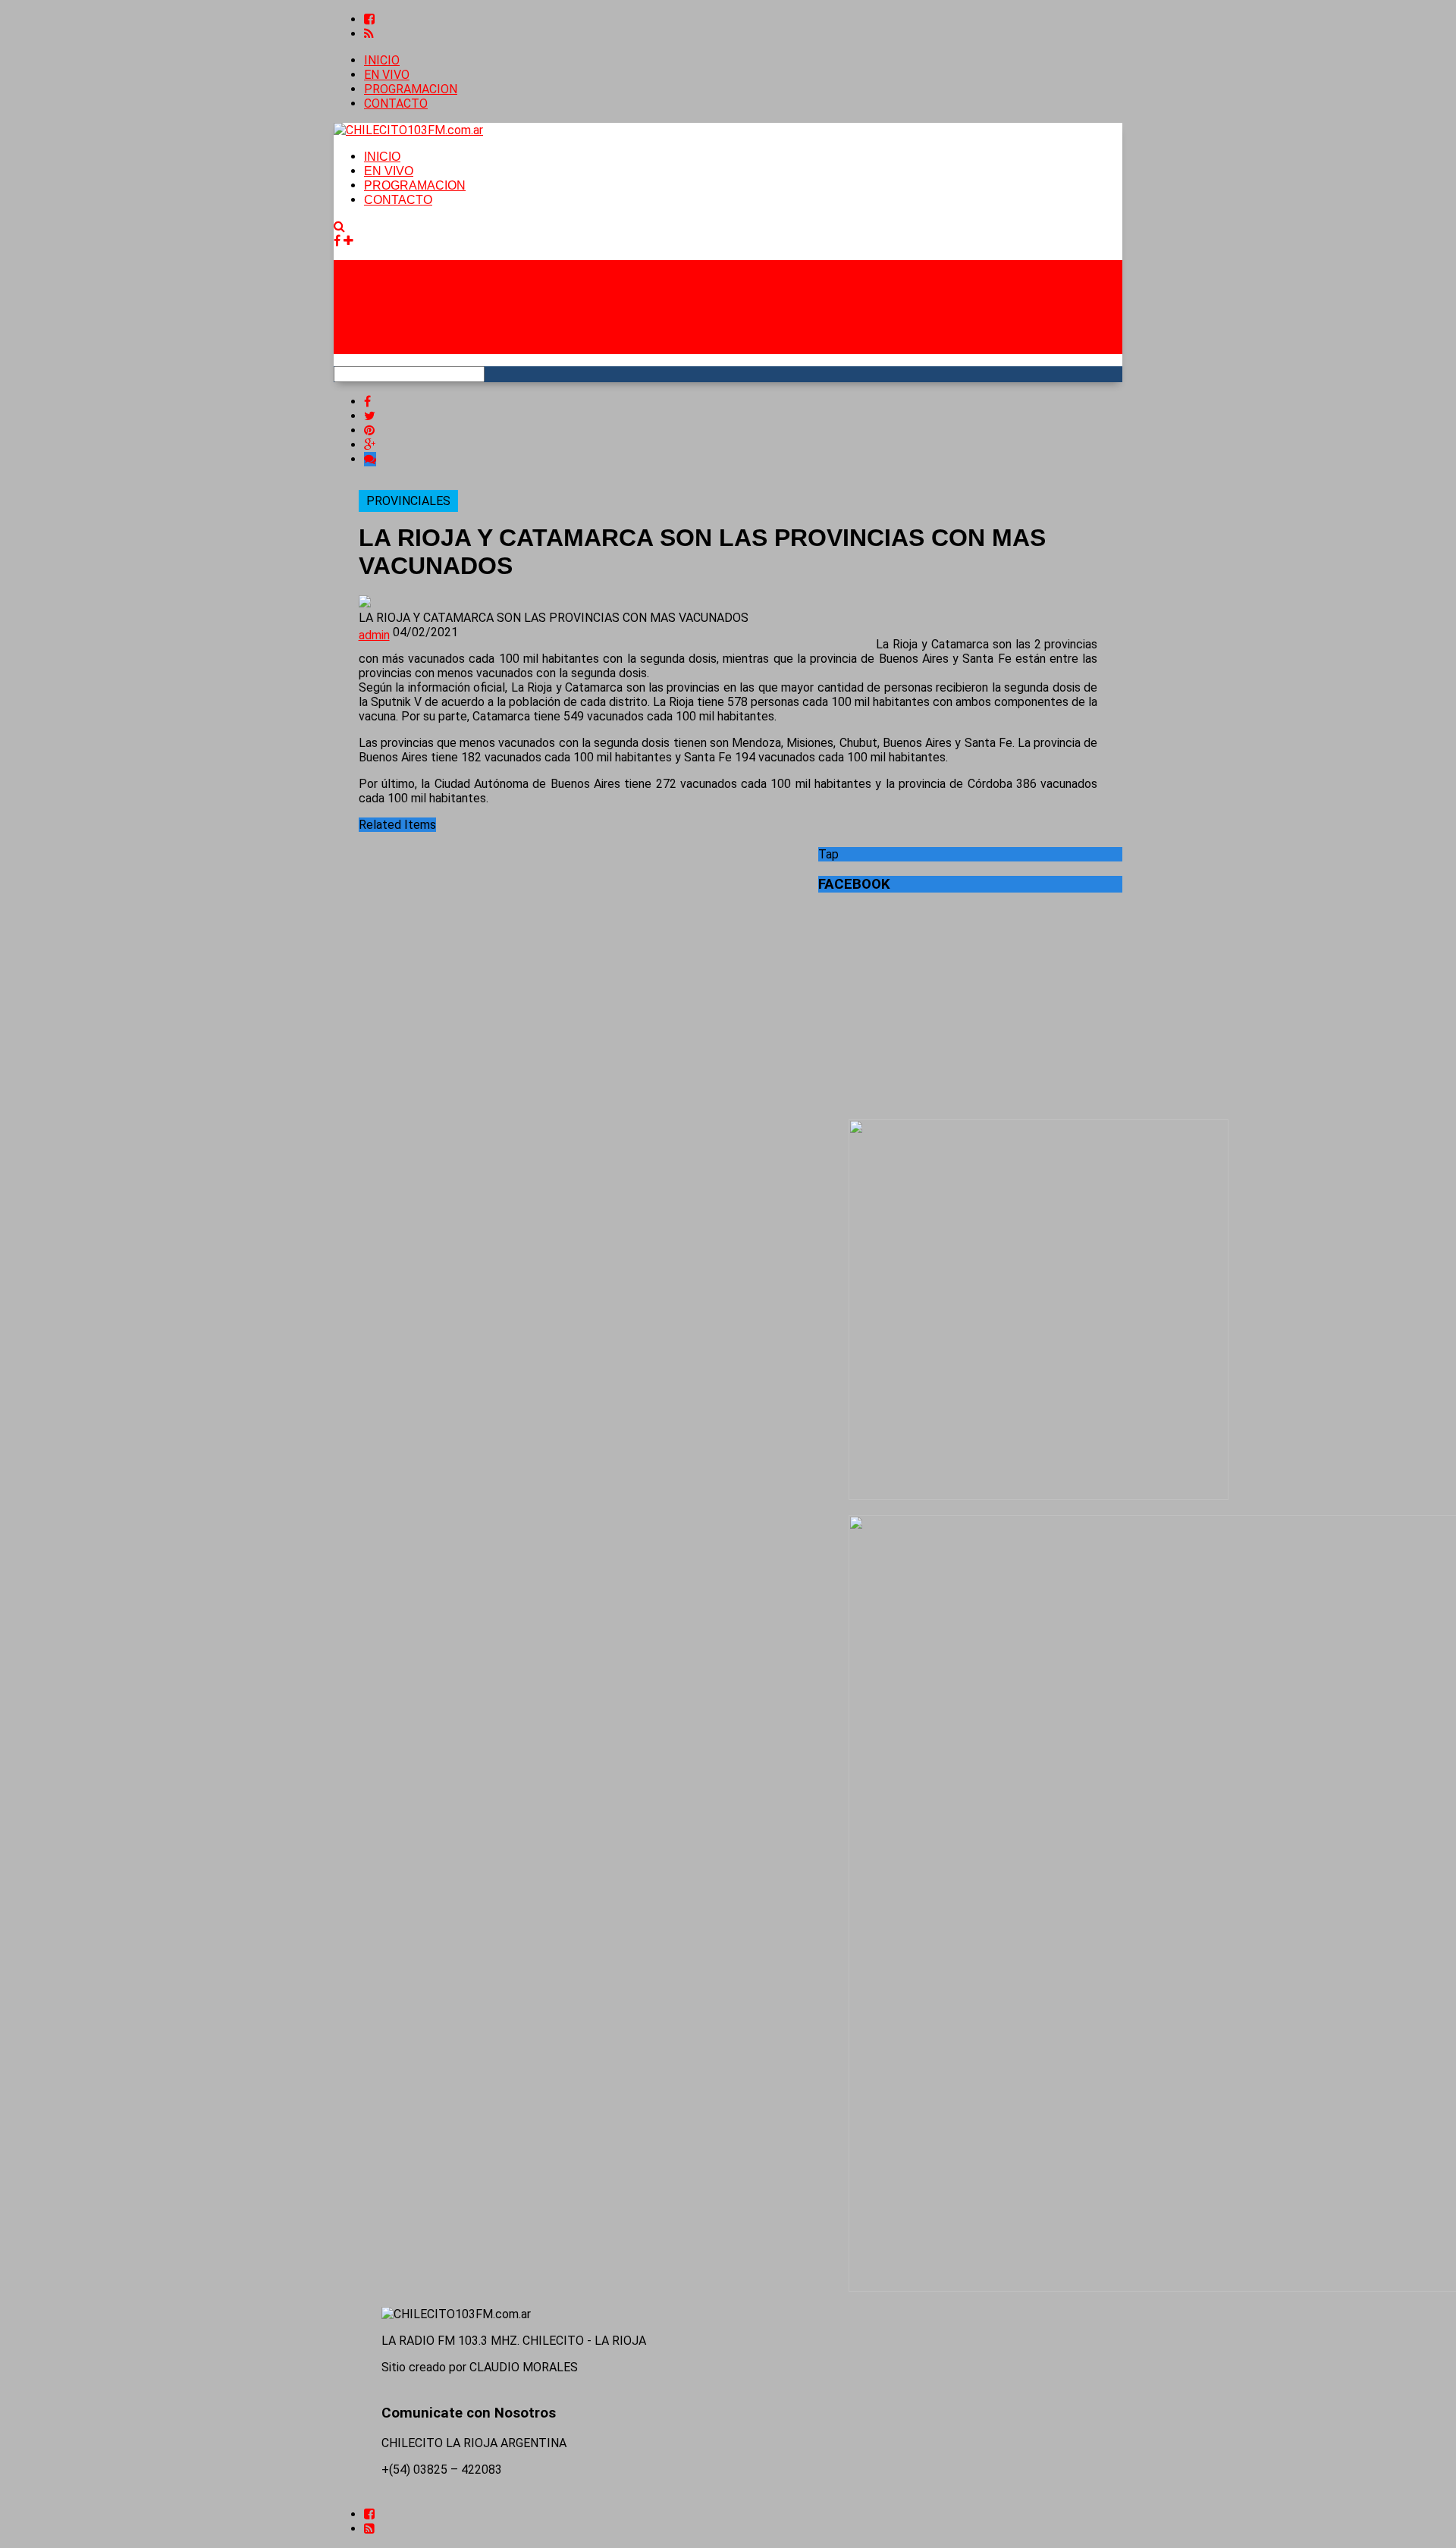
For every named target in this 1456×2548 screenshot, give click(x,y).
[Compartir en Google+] (370, 445)
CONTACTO (396, 104)
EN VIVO (387, 75)
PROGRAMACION (411, 89)
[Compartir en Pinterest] (369, 430)
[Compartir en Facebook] (367, 402)
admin (374, 635)
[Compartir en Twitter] (370, 416)
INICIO (382, 60)
